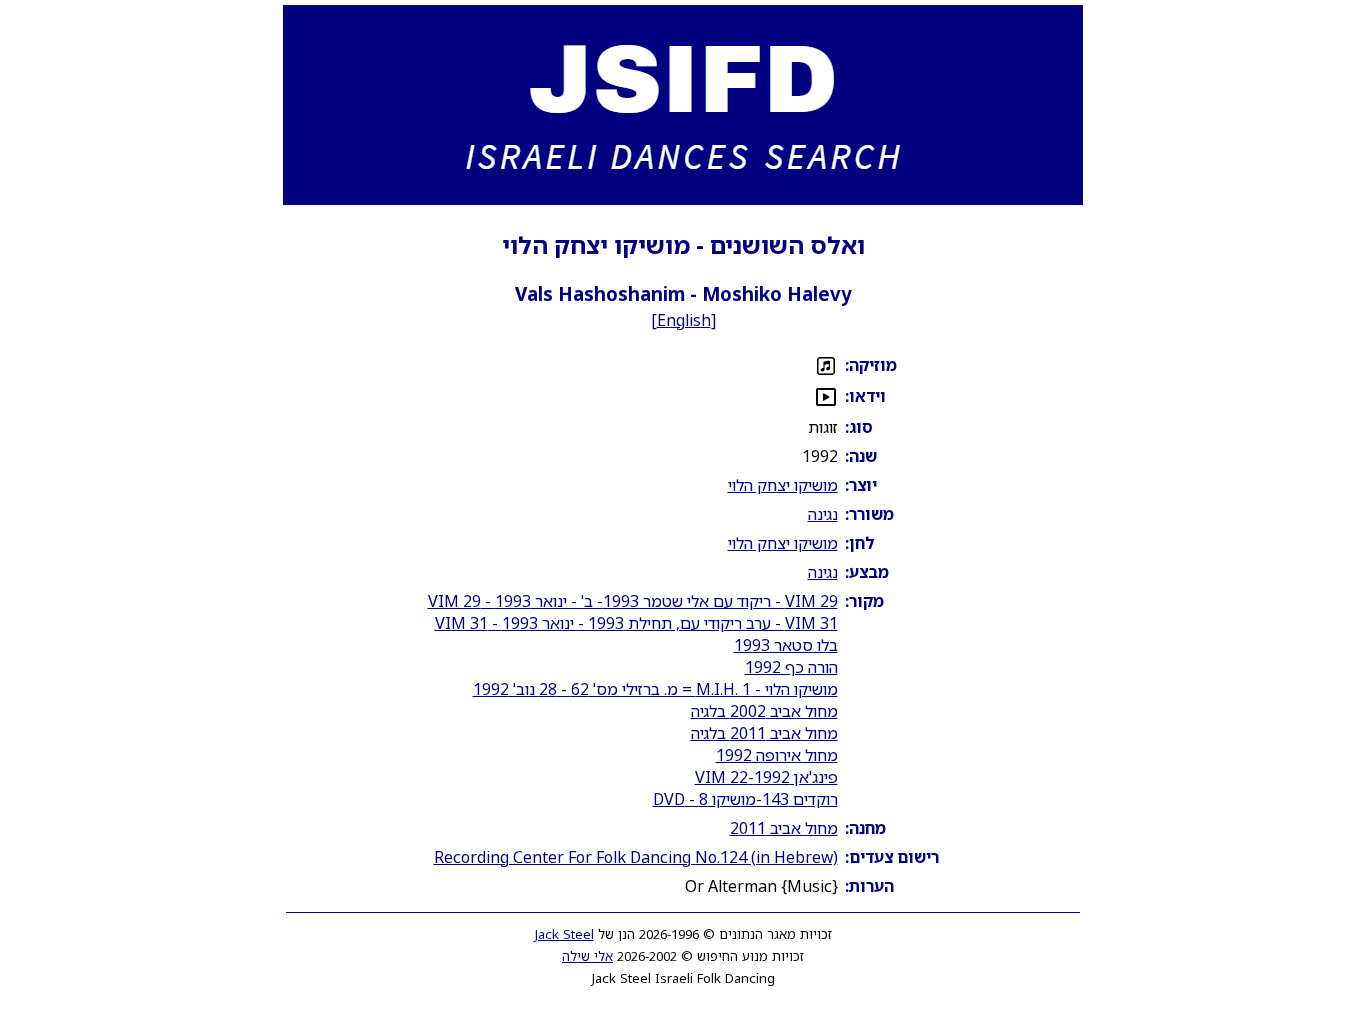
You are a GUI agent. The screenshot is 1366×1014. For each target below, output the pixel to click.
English (684, 320)
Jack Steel (564, 934)
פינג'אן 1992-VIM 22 (766, 777)
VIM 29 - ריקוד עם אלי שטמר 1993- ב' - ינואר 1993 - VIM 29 (633, 601)
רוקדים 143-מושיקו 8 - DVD (745, 799)
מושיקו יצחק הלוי (783, 485)
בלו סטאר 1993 (786, 645)
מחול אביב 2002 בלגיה (764, 711)
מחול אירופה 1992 (777, 755)
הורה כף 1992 (791, 667)
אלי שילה (587, 956)
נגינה (823, 514)
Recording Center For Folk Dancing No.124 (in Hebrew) (636, 857)
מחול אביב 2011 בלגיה (764, 733)
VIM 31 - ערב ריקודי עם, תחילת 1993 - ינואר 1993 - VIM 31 (636, 623)
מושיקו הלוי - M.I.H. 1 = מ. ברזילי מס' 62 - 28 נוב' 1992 (655, 689)
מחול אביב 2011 (784, 828)
